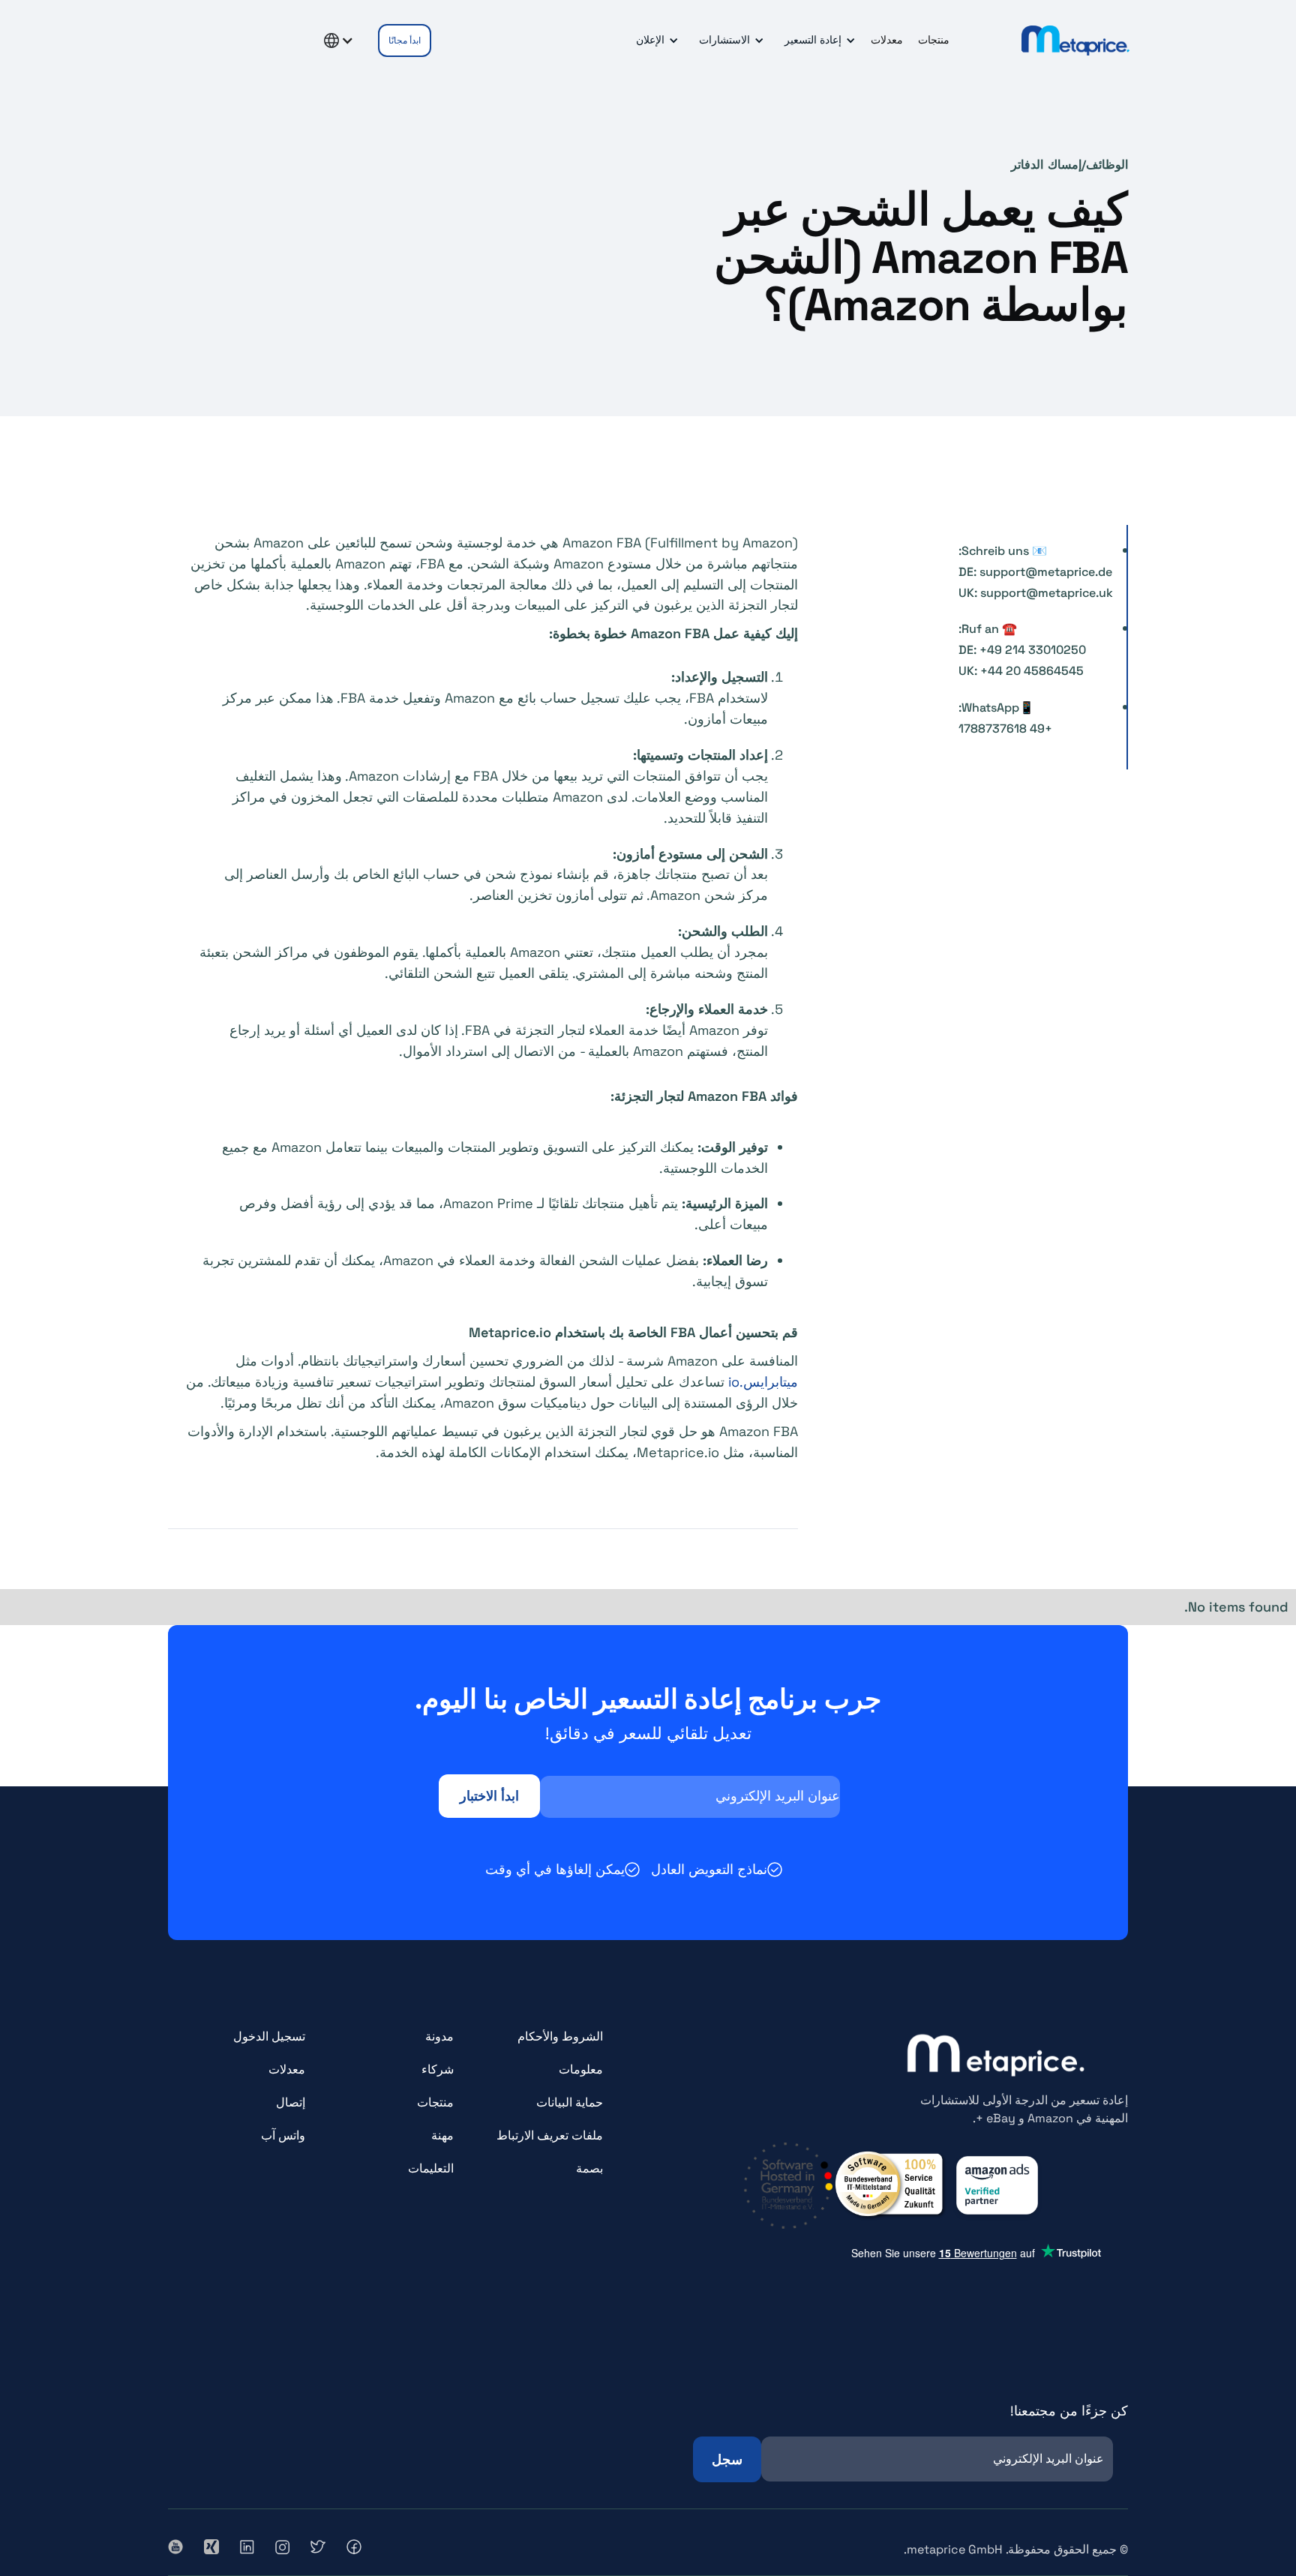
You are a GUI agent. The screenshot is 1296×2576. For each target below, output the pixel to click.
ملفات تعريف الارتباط (550, 2135)
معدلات (887, 40)
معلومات (581, 2069)
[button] (817, 40)
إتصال (291, 2102)
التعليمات (431, 2168)
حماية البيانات (570, 2102)
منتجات (934, 40)
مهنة (442, 2135)
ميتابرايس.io (763, 1382)
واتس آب (283, 2135)
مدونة (439, 2036)
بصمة (589, 2168)
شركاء (438, 2069)
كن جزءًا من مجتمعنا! (1069, 2411)
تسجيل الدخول (269, 2036)
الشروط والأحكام (560, 2036)
